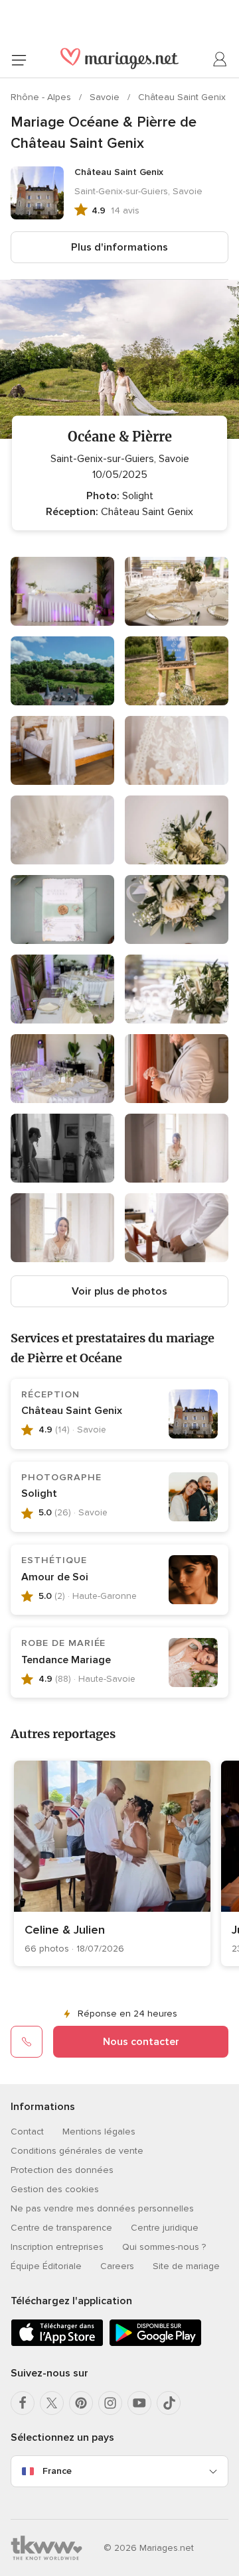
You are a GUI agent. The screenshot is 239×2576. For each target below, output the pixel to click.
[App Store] (57, 2344)
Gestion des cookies (55, 2189)
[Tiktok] (169, 2403)
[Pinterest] (81, 2403)
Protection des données (62, 2170)
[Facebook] (23, 2403)
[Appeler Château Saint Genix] (27, 2042)
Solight (39, 1493)
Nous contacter (141, 2042)
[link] (112, 1863)
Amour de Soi (55, 1577)
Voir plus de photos (119, 1291)
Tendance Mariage (66, 1660)
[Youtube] (139, 2403)
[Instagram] (110, 2403)
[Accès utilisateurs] (220, 60)
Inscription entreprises (57, 2247)
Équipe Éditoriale (46, 2266)
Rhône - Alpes (42, 97)
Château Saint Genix (182, 97)
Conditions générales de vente (77, 2151)
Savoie (106, 97)
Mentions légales (99, 2132)
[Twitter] (52, 2403)
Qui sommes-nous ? (164, 2247)
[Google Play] (155, 2344)
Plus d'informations (119, 247)
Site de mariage (186, 2266)
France (57, 2471)
